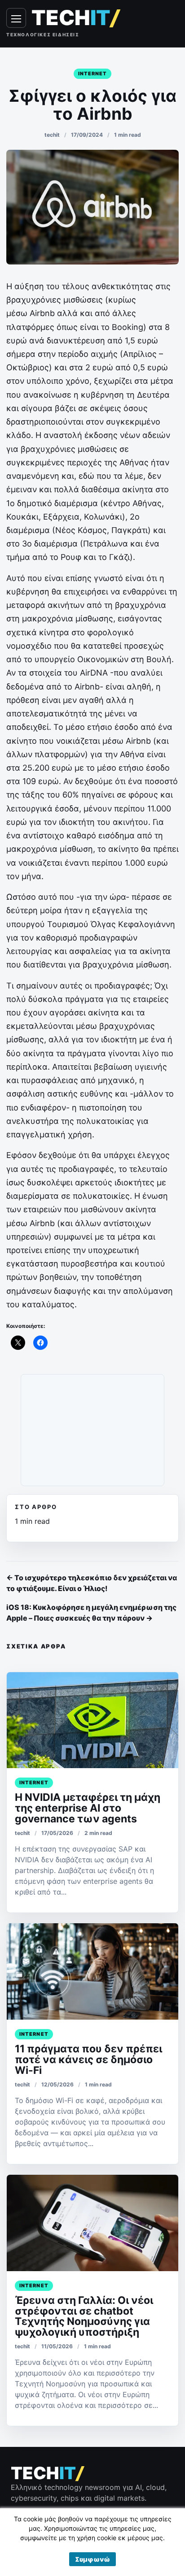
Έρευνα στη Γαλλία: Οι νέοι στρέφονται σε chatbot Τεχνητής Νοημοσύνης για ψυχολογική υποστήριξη (84, 2316)
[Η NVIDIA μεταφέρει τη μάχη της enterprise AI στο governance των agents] (92, 1720)
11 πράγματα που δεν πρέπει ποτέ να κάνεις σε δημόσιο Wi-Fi (88, 2060)
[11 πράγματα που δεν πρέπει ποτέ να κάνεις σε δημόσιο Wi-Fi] (92, 1971)
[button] (92, 2559)
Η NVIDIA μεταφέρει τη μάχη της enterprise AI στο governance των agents (88, 1808)
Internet (93, 74)
